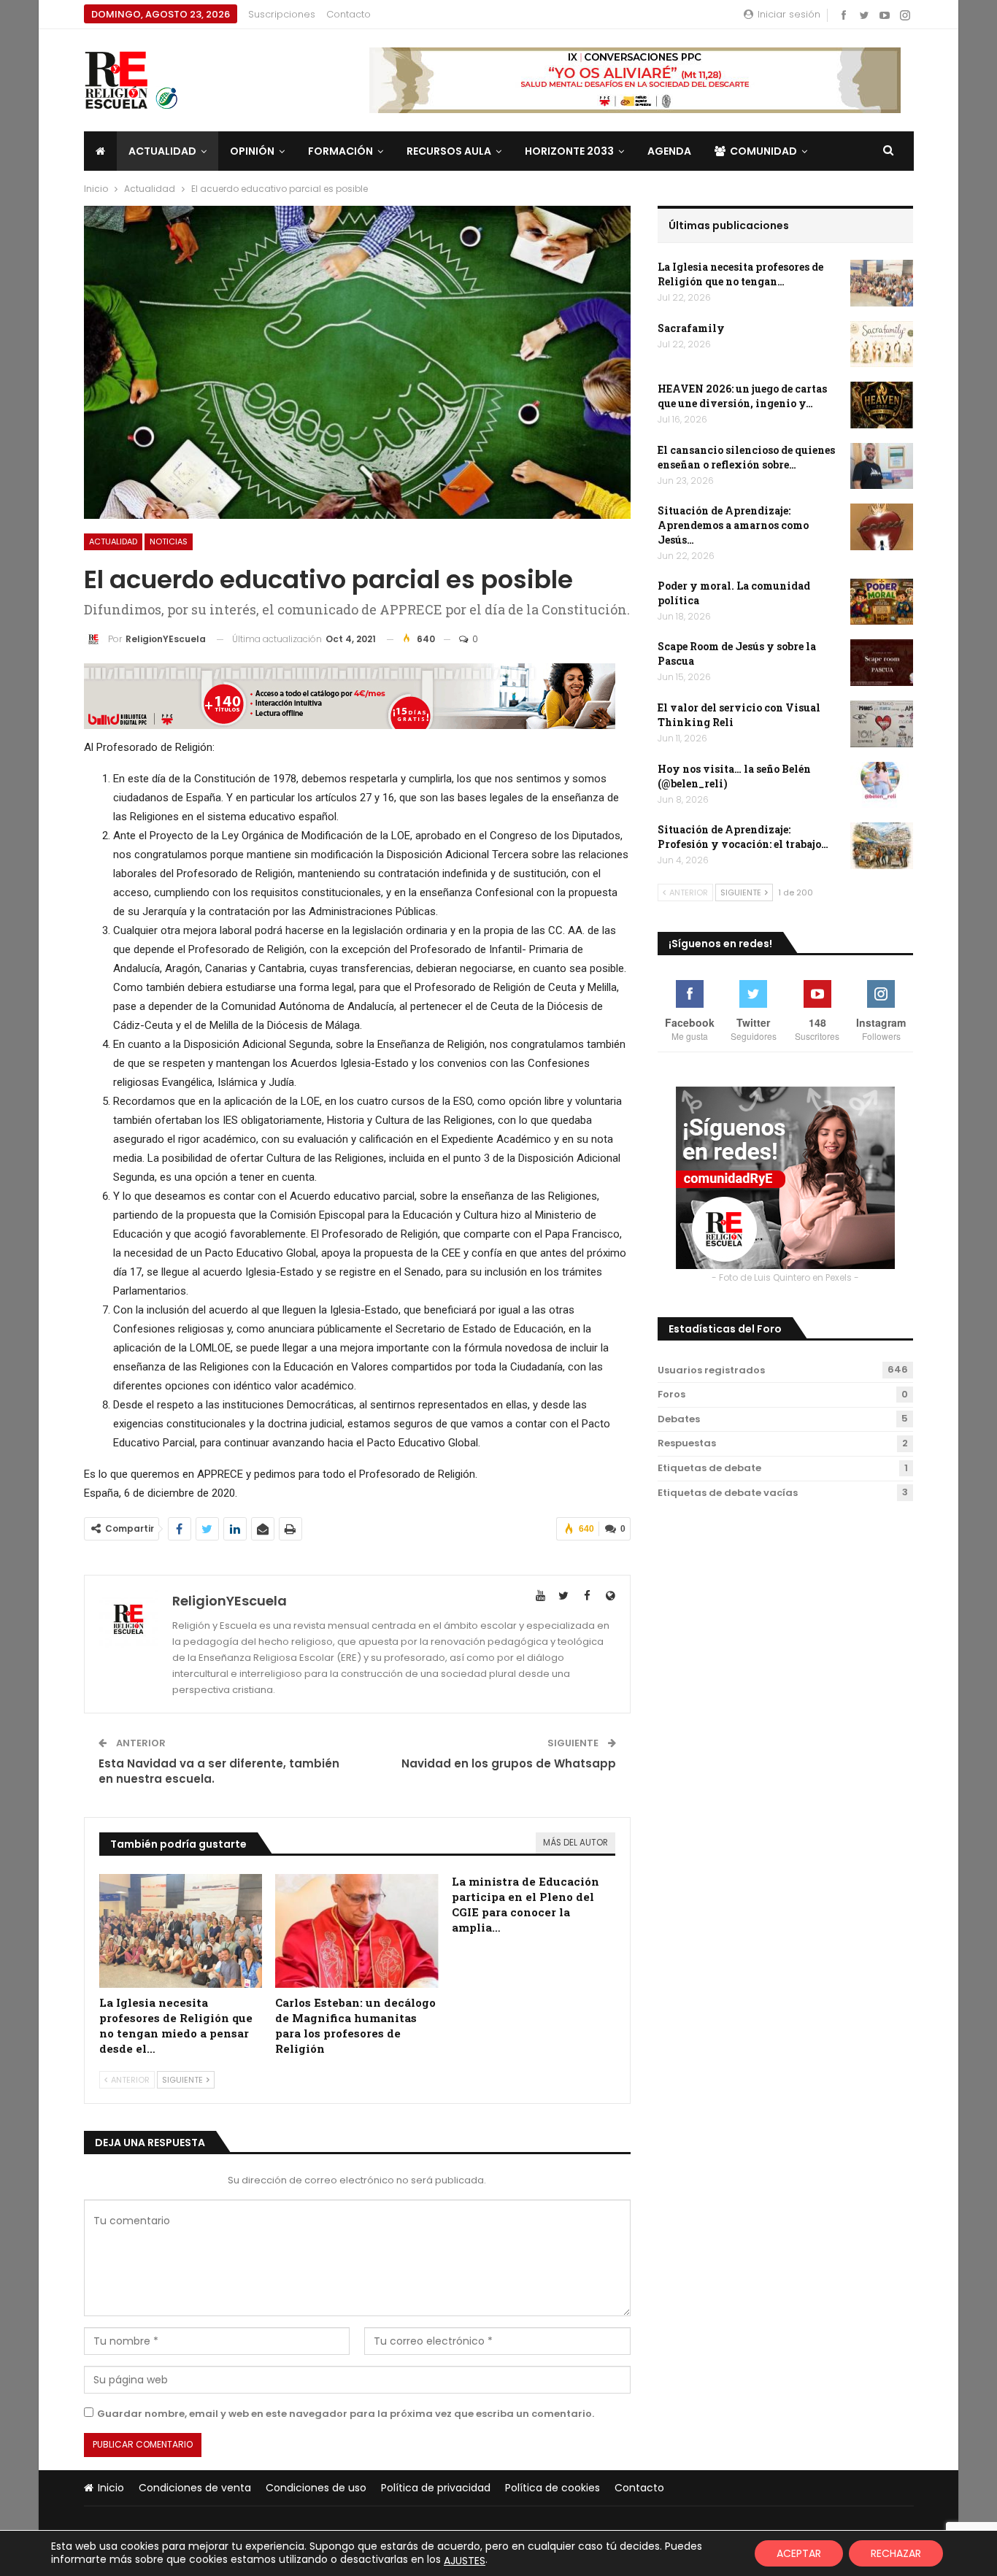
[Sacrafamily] (882, 344)
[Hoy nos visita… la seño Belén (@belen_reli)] (882, 785)
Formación (340, 151)
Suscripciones (282, 14)
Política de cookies (553, 2488)
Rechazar (896, 2553)
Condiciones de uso (316, 2488)
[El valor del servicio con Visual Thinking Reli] (882, 724)
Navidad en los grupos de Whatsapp (509, 1763)
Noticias (169, 541)
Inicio (111, 2488)
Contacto (349, 14)
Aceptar (799, 2553)
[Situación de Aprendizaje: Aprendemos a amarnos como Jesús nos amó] (882, 527)
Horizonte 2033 (569, 151)
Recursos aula (449, 151)
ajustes (465, 2561)
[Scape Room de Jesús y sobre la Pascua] (882, 663)
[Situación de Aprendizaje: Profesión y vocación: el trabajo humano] (882, 846)
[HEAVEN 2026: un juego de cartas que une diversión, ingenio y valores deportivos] (882, 405)
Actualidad (162, 151)
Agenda (669, 151)
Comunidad (763, 151)
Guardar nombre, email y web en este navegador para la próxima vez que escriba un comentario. (346, 2414)
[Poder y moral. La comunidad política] (882, 602)
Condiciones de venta (195, 2488)
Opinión (252, 151)
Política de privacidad (436, 2488)
